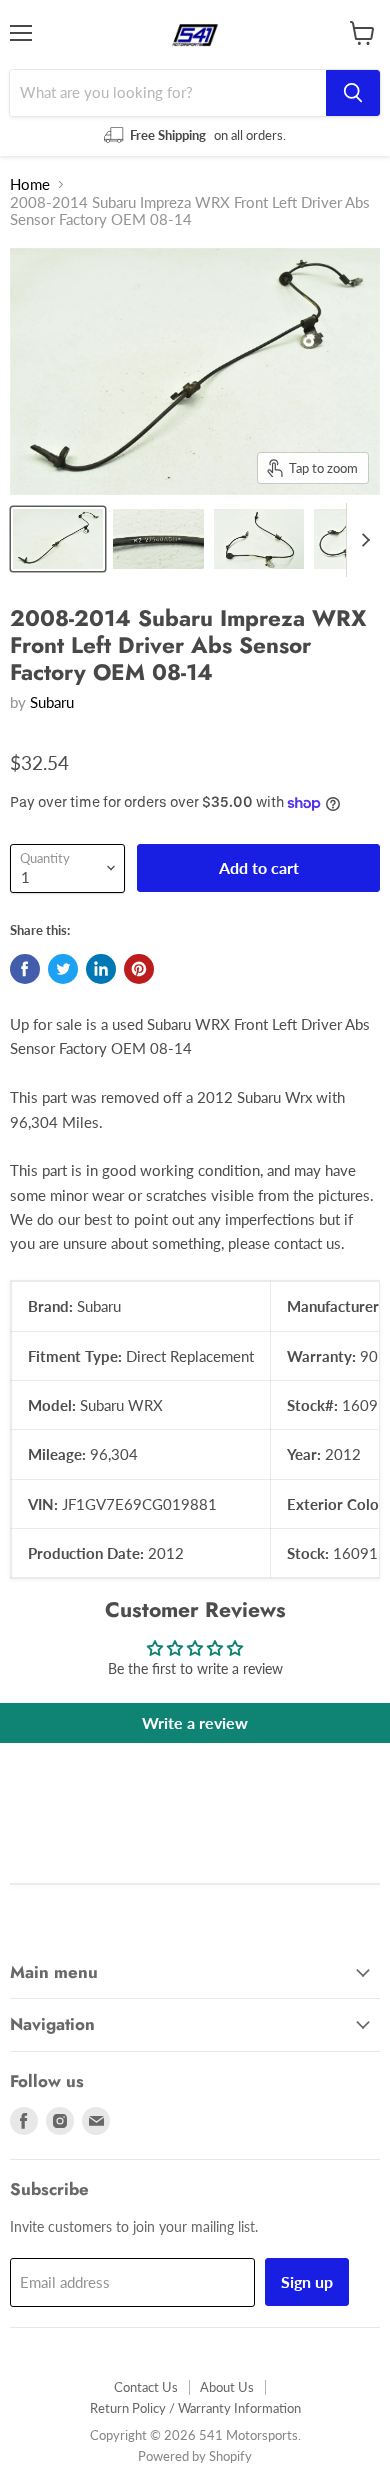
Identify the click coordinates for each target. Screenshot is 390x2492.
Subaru (52, 702)
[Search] (353, 93)
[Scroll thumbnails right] (362, 540)
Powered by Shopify (195, 2456)
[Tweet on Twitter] (63, 969)
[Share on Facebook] (25, 969)
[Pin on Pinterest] (139, 969)
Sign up (307, 2281)
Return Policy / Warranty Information (195, 2408)
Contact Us (146, 2387)
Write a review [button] (195, 1722)
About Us (227, 2387)
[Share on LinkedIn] (101, 969)
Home (30, 184)
